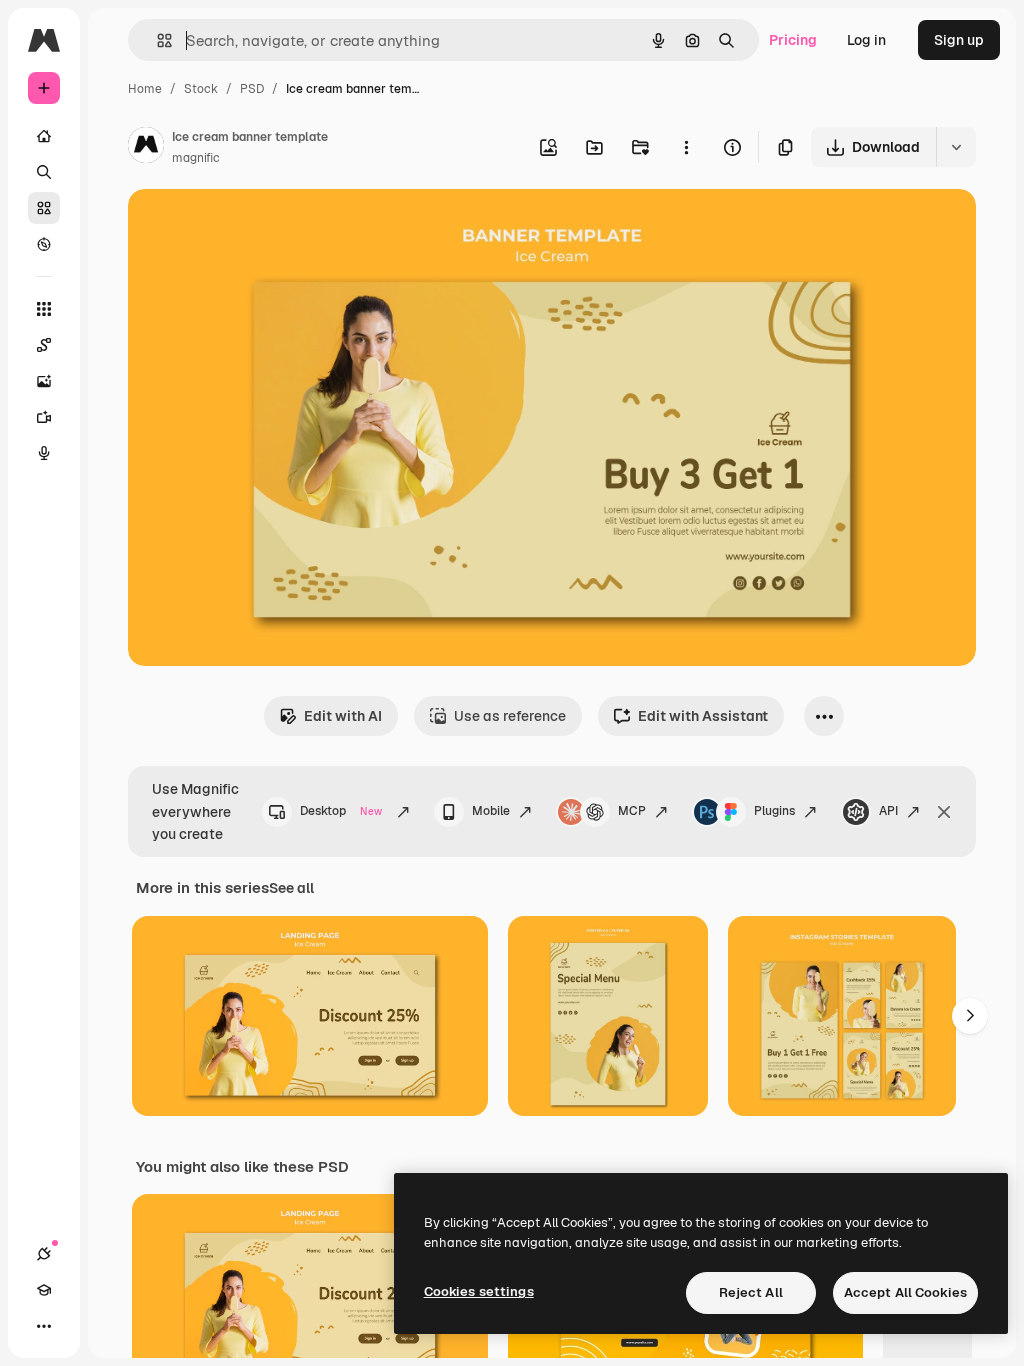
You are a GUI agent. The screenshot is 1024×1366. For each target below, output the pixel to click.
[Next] (970, 1016)
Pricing (793, 40)
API (888, 811)
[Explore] (44, 244)
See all (291, 888)
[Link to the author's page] (146, 148)
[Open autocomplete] (156, 40)
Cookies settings (479, 1291)
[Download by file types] (956, 147)
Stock (201, 89)
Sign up (959, 40)
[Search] (44, 172)
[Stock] (44, 208)
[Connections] (44, 1254)
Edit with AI (343, 716)
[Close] (944, 812)
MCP (632, 811)
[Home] (44, 136)
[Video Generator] (44, 417)
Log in (866, 40)
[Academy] (44, 1290)
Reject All (751, 1292)
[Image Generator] (44, 381)
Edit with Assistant (703, 716)
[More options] (686, 147)
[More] (44, 1326)
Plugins (774, 811)
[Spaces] (44, 345)
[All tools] (44, 309)
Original (256, 227)
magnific (196, 158)
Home (145, 89)
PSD (252, 89)
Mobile (491, 811)
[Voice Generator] (44, 453)
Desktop (341, 811)
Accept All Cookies (905, 1292)
